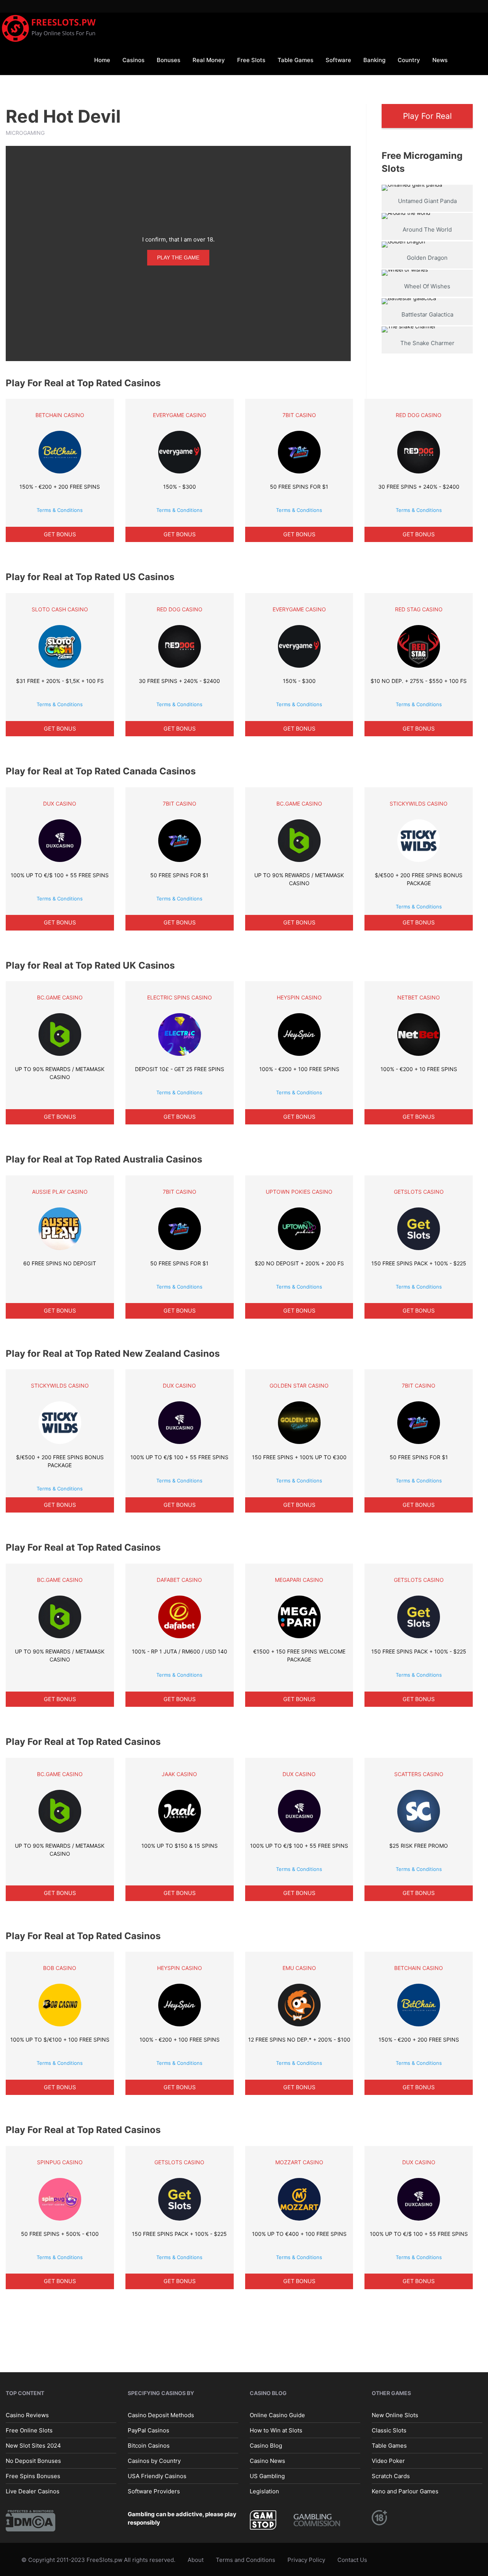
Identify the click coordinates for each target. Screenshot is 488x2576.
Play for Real (427, 116)
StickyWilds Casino (419, 804)
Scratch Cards (391, 2476)
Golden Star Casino (299, 1386)
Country (409, 60)
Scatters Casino (419, 1774)
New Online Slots (395, 2415)
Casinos (133, 60)
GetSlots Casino (419, 1192)
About (196, 2560)
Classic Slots (389, 2430)
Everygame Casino (180, 415)
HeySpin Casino (299, 997)
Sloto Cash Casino (60, 609)
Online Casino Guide (277, 2415)
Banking (374, 60)
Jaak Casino (179, 1774)
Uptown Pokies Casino (299, 1192)
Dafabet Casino (179, 1580)
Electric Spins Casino (180, 997)
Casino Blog (266, 2445)
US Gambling (267, 2476)
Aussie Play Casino (60, 1192)
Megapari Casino (299, 1580)
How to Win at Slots (276, 2430)
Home (102, 60)
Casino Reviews (27, 2415)
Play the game (178, 257)
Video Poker (388, 2460)
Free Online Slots (29, 2430)
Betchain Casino (60, 415)
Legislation (264, 2491)
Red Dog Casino (419, 415)
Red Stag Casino (419, 609)
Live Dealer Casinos (33, 2491)
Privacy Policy (306, 2560)
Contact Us (352, 2560)
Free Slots (251, 60)
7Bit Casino (299, 415)
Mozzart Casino (299, 2162)
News (440, 60)
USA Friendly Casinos (157, 2476)
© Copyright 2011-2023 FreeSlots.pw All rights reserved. (98, 2560)
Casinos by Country (154, 2460)
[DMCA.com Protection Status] (30, 2520)
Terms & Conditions (60, 510)
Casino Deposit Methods (161, 2415)
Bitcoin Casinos (149, 2445)
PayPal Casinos (148, 2430)
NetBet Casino (419, 997)
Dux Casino (60, 804)
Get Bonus (60, 534)
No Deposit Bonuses (33, 2460)
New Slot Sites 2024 (33, 2445)
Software (338, 60)
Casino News (267, 2460)
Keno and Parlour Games (405, 2491)
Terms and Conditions (246, 2560)
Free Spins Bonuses (33, 2476)
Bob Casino (60, 1968)
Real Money (209, 60)
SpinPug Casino (60, 2162)
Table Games (295, 60)
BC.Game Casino (299, 804)
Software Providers (154, 2491)
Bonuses (169, 60)
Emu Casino (299, 1968)
